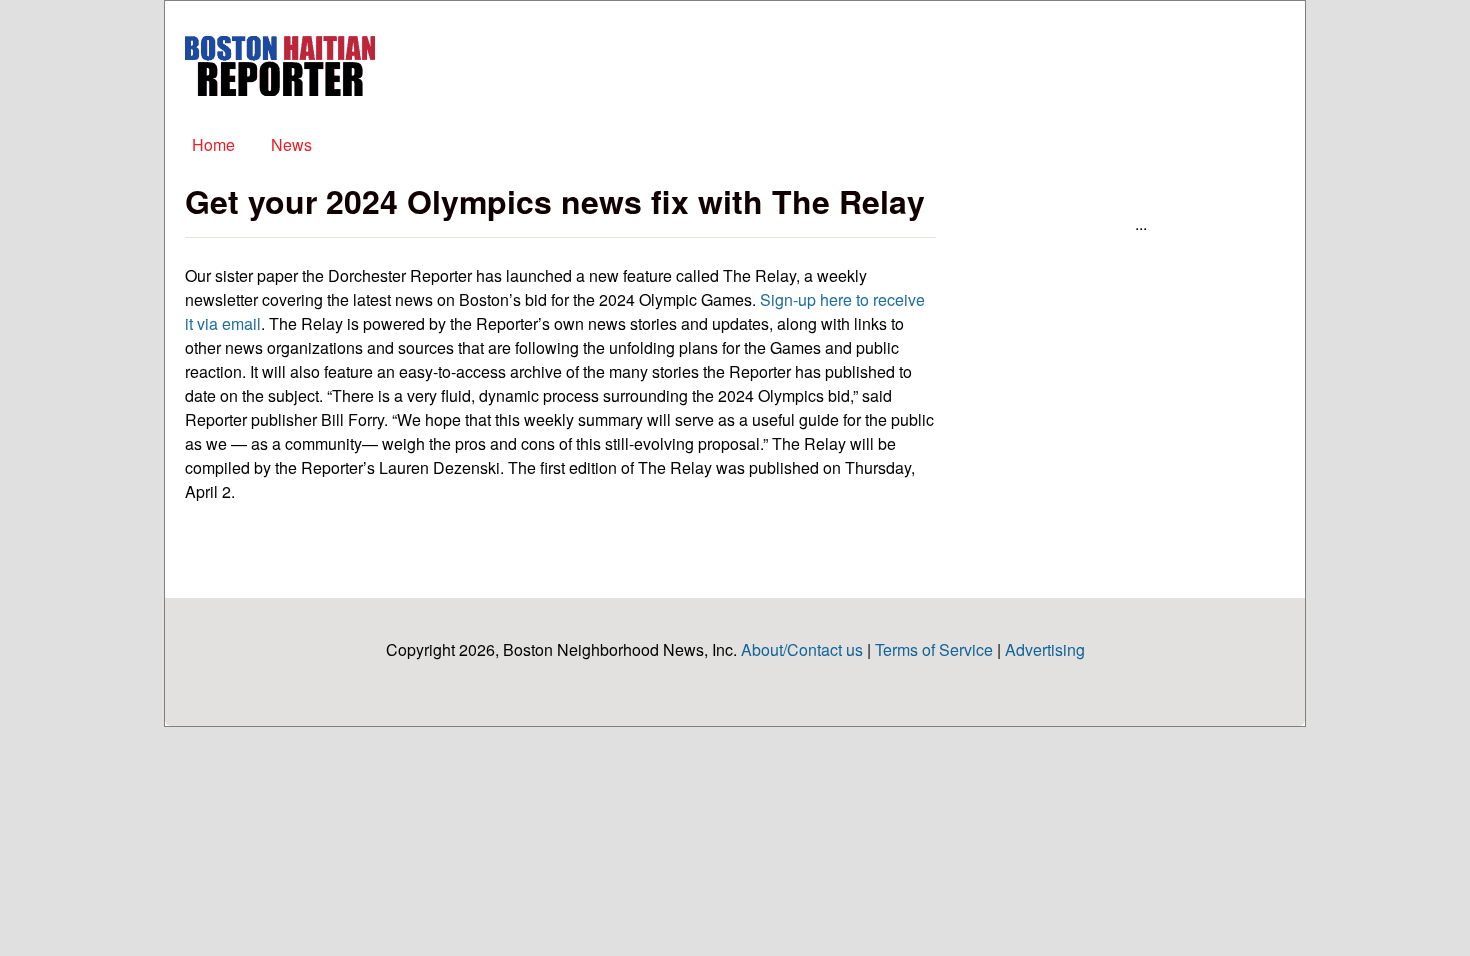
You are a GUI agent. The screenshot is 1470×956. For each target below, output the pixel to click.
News (291, 144)
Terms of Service (934, 649)
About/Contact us (802, 649)
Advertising (1045, 649)
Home (213, 144)
